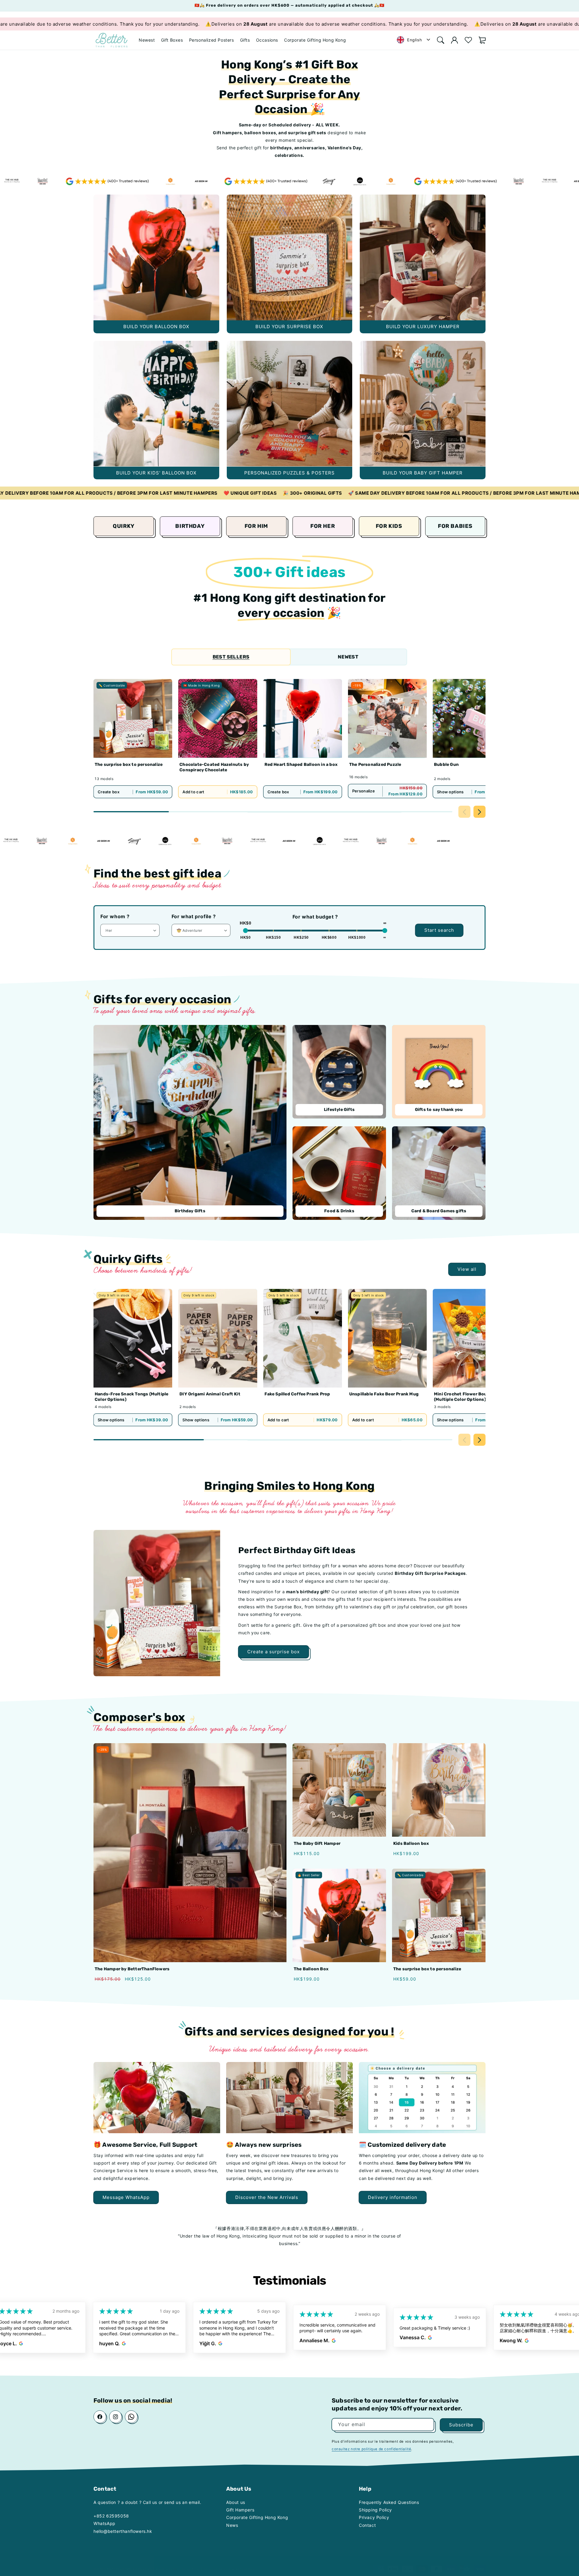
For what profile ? (194, 916)
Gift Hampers (240, 2510)
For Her (323, 526)
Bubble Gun (446, 765)
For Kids (389, 526)
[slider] (245, 931)
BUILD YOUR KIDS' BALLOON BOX (156, 404)
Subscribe (461, 2424)
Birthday (190, 526)
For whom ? (115, 916)
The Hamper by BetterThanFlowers (132, 1969)
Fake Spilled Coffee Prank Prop (297, 1394)
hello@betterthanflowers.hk (123, 2531)
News (232, 2525)
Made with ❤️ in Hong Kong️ (178, 2563)
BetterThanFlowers (111, 2563)
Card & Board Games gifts (439, 1211)
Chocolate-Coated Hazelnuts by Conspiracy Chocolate (214, 768)
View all (467, 1269)
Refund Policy (247, 2563)
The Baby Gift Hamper (317, 1843)
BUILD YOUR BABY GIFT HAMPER (423, 404)
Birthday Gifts (190, 1211)
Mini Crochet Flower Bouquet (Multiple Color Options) (465, 1397)
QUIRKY (124, 526)
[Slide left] (464, 812)
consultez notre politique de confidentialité (371, 2449)
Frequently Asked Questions (389, 2502)
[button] (172, 40)
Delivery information (393, 2197)
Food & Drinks (339, 1211)
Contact (367, 2525)
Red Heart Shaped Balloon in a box (301, 765)
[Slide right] (479, 812)
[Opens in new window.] (23, 2343)
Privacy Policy (374, 2517)
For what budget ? (315, 917)
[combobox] (414, 40)
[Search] (441, 40)
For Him (256, 526)
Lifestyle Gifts (339, 1110)
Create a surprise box (274, 1652)
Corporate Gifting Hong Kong (257, 2517)
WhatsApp (104, 2523)
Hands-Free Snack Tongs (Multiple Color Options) (131, 1397)
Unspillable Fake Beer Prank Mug (384, 1394)
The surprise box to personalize (129, 765)
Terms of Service (217, 2563)
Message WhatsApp (126, 2197)
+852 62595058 (111, 2516)
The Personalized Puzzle (375, 765)
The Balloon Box (311, 1969)
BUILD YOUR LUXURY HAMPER (423, 257)
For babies (455, 526)
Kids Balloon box (411, 1843)
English (414, 40)
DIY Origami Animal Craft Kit (210, 1394)
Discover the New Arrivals (267, 2197)
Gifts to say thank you (439, 1110)
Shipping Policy (375, 2510)
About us (236, 2502)
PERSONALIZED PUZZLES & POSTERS (290, 404)
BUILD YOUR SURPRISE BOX (290, 257)
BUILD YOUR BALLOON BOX (156, 257)
